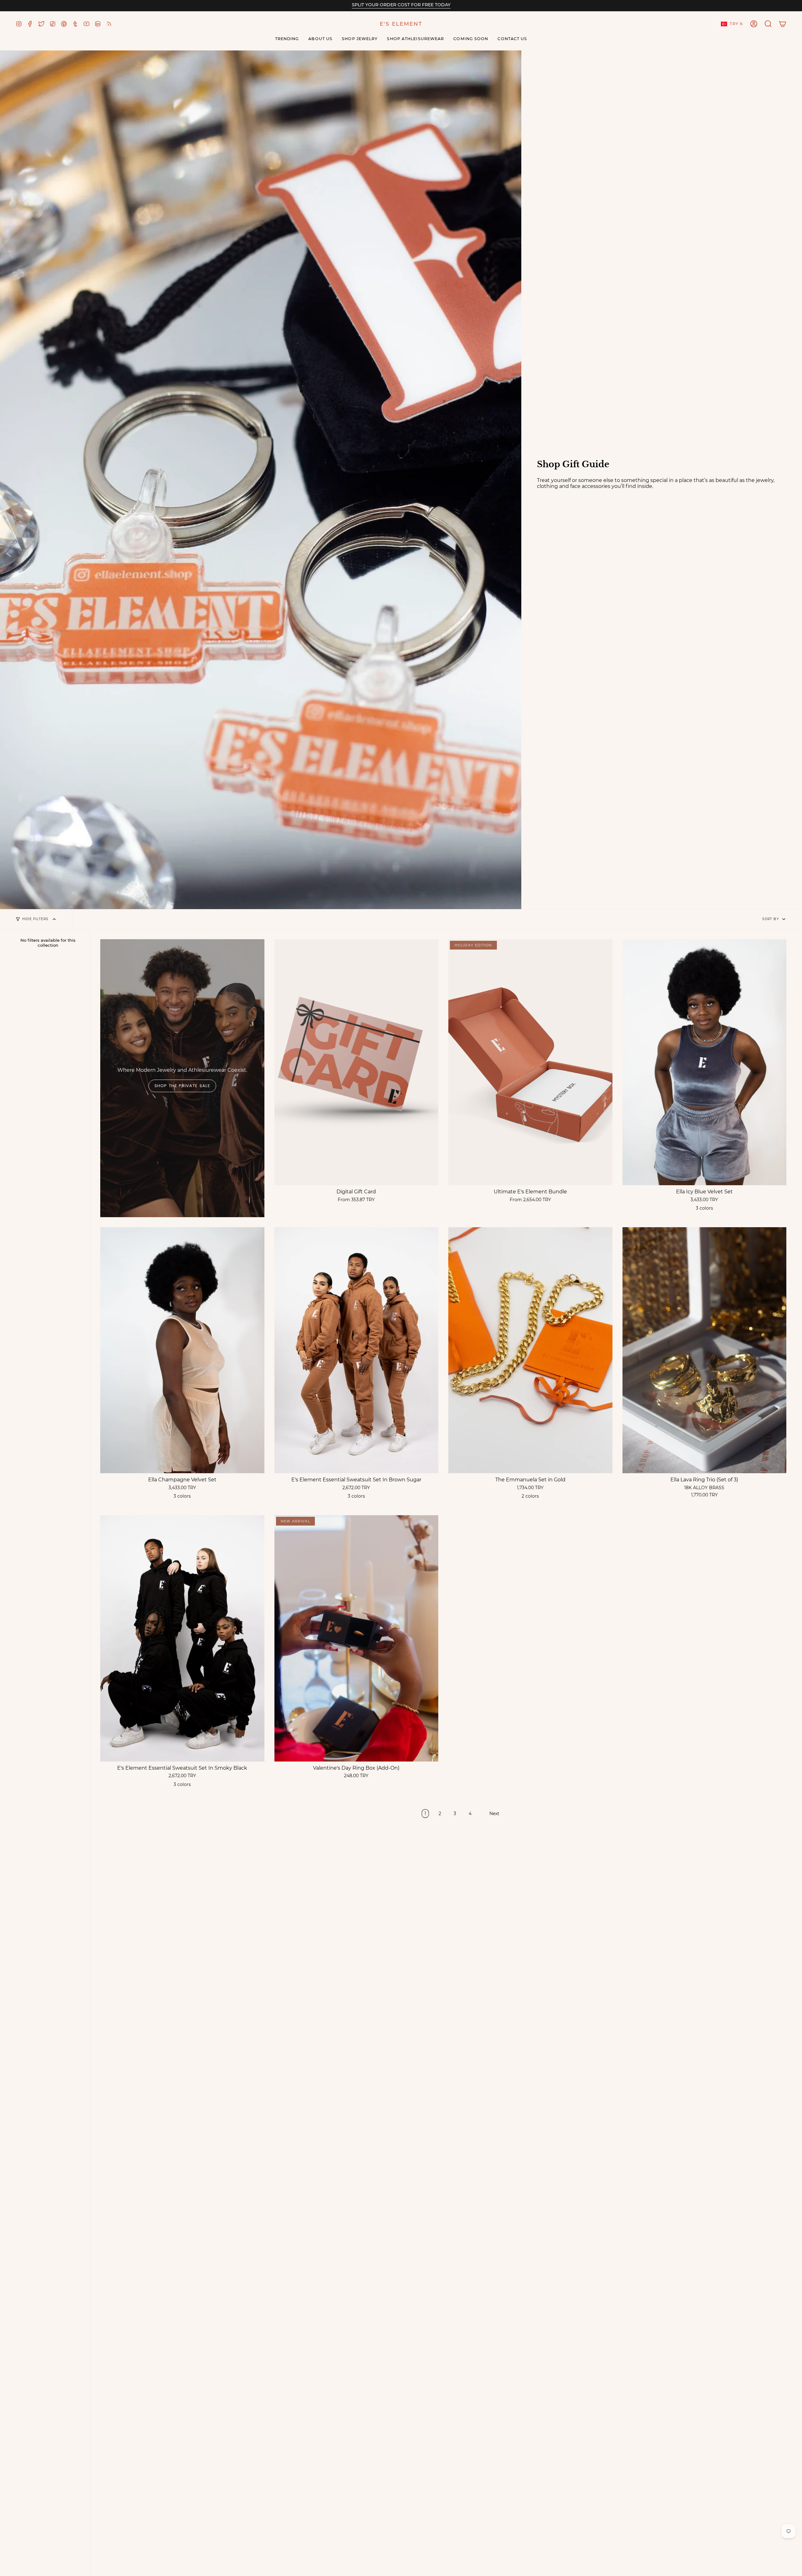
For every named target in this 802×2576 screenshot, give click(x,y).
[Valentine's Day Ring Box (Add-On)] (357, 1638)
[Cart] (783, 24)
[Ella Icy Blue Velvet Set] (705, 1062)
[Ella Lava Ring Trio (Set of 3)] (705, 1350)
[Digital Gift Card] (357, 1062)
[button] (768, 24)
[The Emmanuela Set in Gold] (530, 1350)
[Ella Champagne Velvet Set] (182, 1350)
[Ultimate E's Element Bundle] (530, 1062)
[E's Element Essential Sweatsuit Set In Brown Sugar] (357, 1350)
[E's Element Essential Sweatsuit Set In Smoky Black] (182, 1638)
